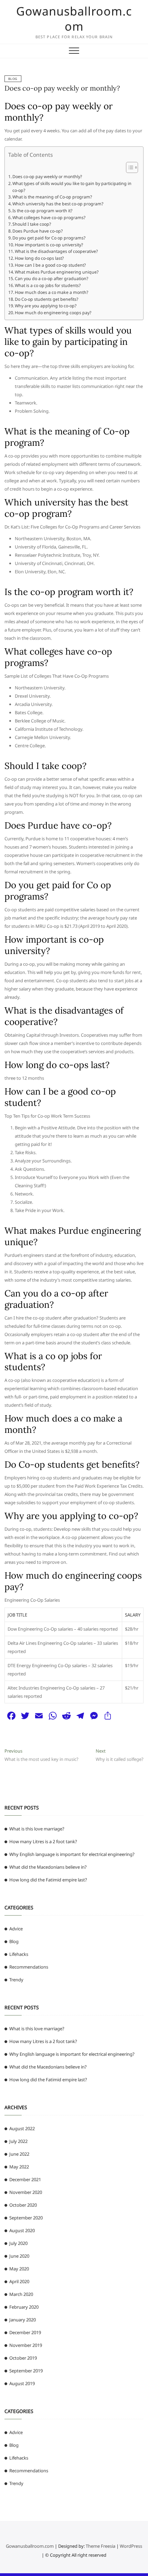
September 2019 (26, 2371)
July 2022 (18, 2141)
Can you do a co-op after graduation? (51, 279)
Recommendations (29, 1967)
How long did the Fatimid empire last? (48, 1880)
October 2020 (23, 2205)
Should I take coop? (32, 224)
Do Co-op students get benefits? (46, 299)
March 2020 (21, 2294)
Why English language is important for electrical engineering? (72, 1854)
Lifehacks (19, 1954)
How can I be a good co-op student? (50, 265)
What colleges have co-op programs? (49, 218)
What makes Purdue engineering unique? (57, 272)
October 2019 (23, 2358)
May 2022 (19, 2167)
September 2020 (26, 2218)
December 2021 (25, 2179)
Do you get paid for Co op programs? (49, 238)
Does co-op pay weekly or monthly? (62, 88)
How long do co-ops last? (39, 258)
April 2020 (19, 2281)
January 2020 (23, 2320)
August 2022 (22, 2128)
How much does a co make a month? (51, 292)
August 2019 (22, 2383)
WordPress (131, 2546)
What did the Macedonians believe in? (48, 1867)
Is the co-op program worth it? (42, 211)
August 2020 (22, 2230)
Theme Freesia (101, 2546)
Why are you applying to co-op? (46, 306)
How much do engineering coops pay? (53, 313)
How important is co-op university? (49, 245)
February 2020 (24, 2307)
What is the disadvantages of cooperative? (56, 251)
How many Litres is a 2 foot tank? (43, 1841)
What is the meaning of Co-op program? (52, 197)
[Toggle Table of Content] (129, 167)
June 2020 (19, 2256)
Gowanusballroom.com (74, 19)
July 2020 (18, 2243)
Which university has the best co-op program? (58, 204)
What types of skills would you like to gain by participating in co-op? (72, 187)
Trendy (16, 1980)
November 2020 (26, 2192)
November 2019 (26, 2345)
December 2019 (25, 2332)
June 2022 (19, 2154)
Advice (16, 1929)
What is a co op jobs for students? (48, 285)
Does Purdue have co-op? (38, 231)
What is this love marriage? (37, 1829)
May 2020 (19, 2269)
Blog (13, 79)
